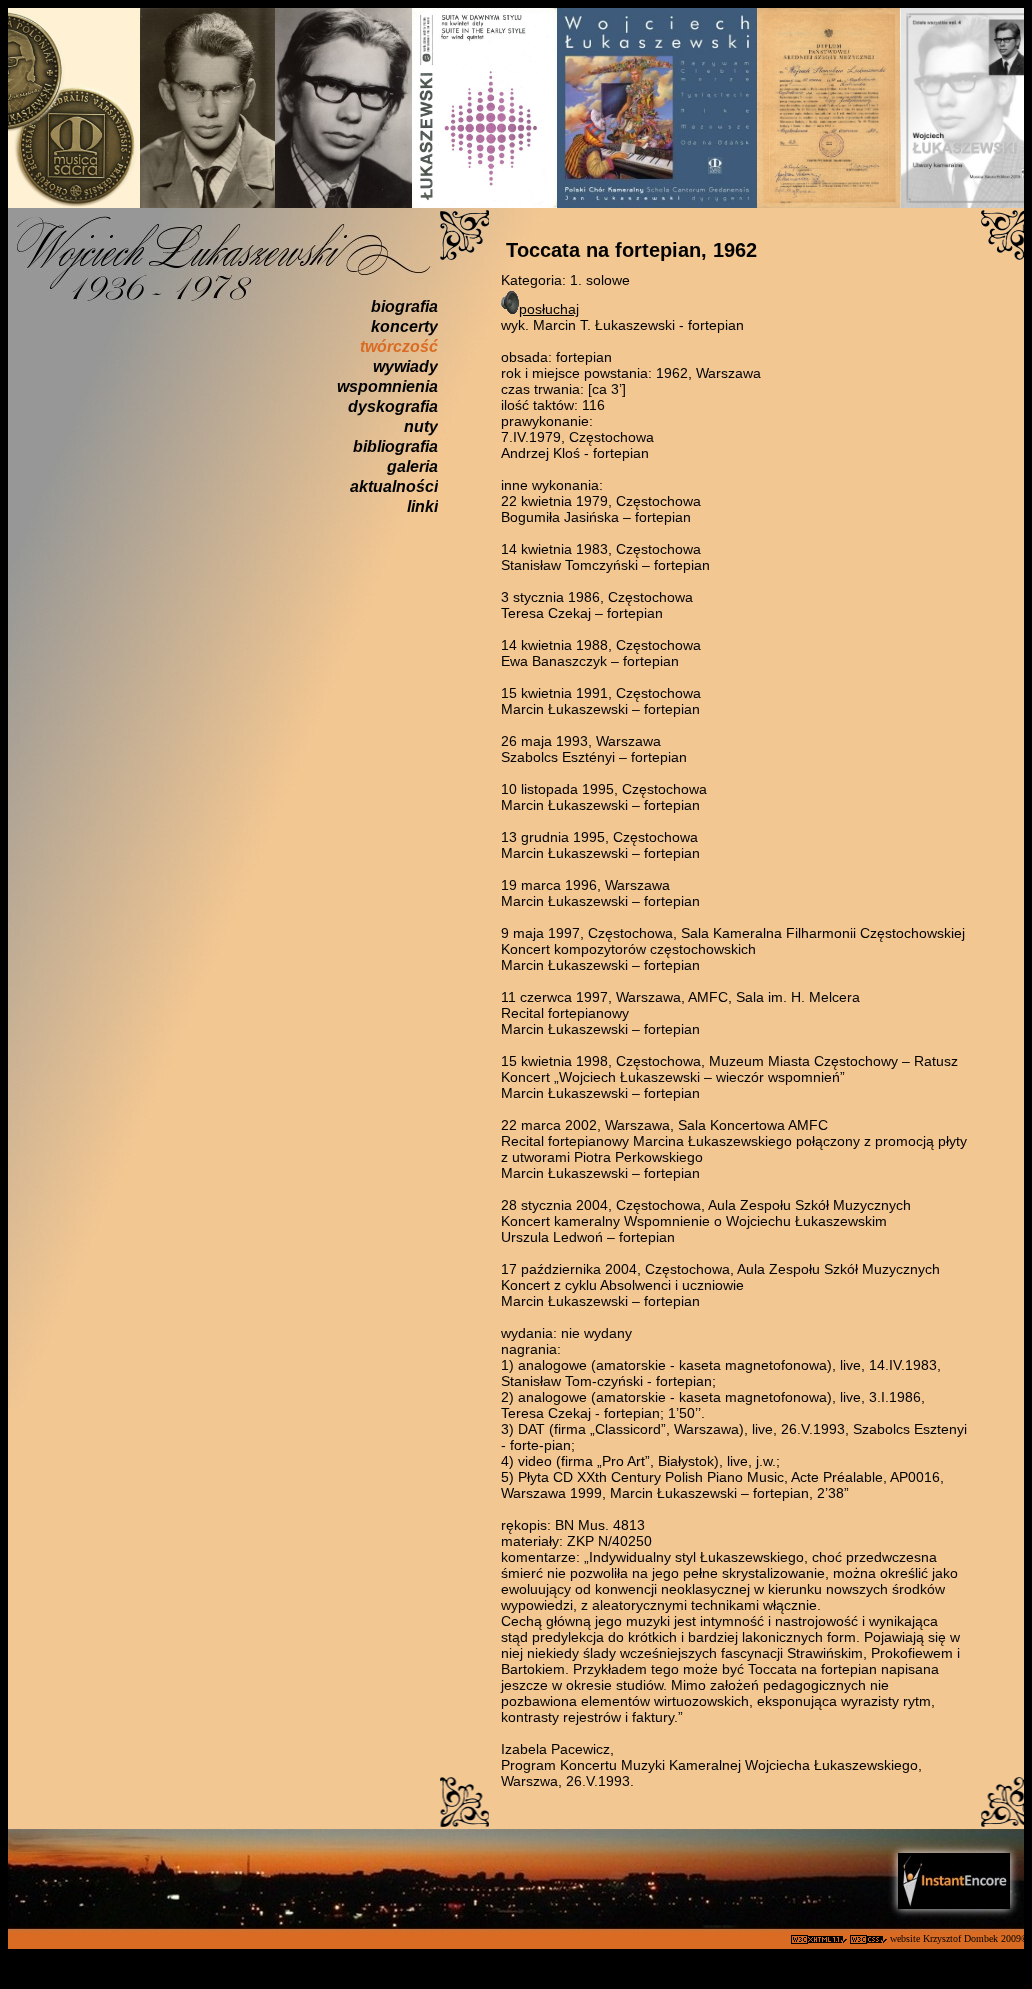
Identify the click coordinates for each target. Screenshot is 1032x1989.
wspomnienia (387, 386)
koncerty (404, 326)
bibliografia (395, 446)
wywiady (405, 366)
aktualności (394, 486)
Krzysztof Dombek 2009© (977, 1938)
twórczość (399, 346)
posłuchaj (549, 309)
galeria (412, 466)
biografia (404, 306)
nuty (421, 426)
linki (422, 506)
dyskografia (393, 406)
